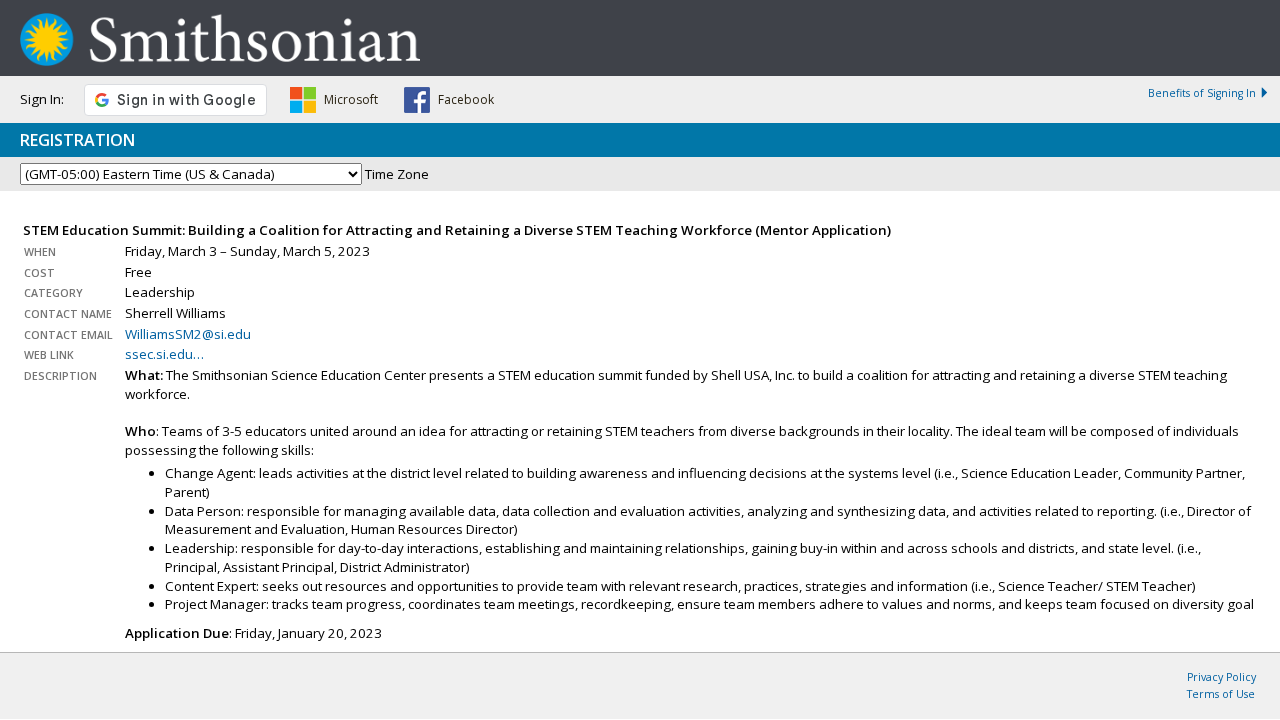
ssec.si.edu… (164, 354)
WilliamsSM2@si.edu (188, 334)
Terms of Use (1221, 694)
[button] (334, 103)
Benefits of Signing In (1202, 93)
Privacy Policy (1221, 677)
